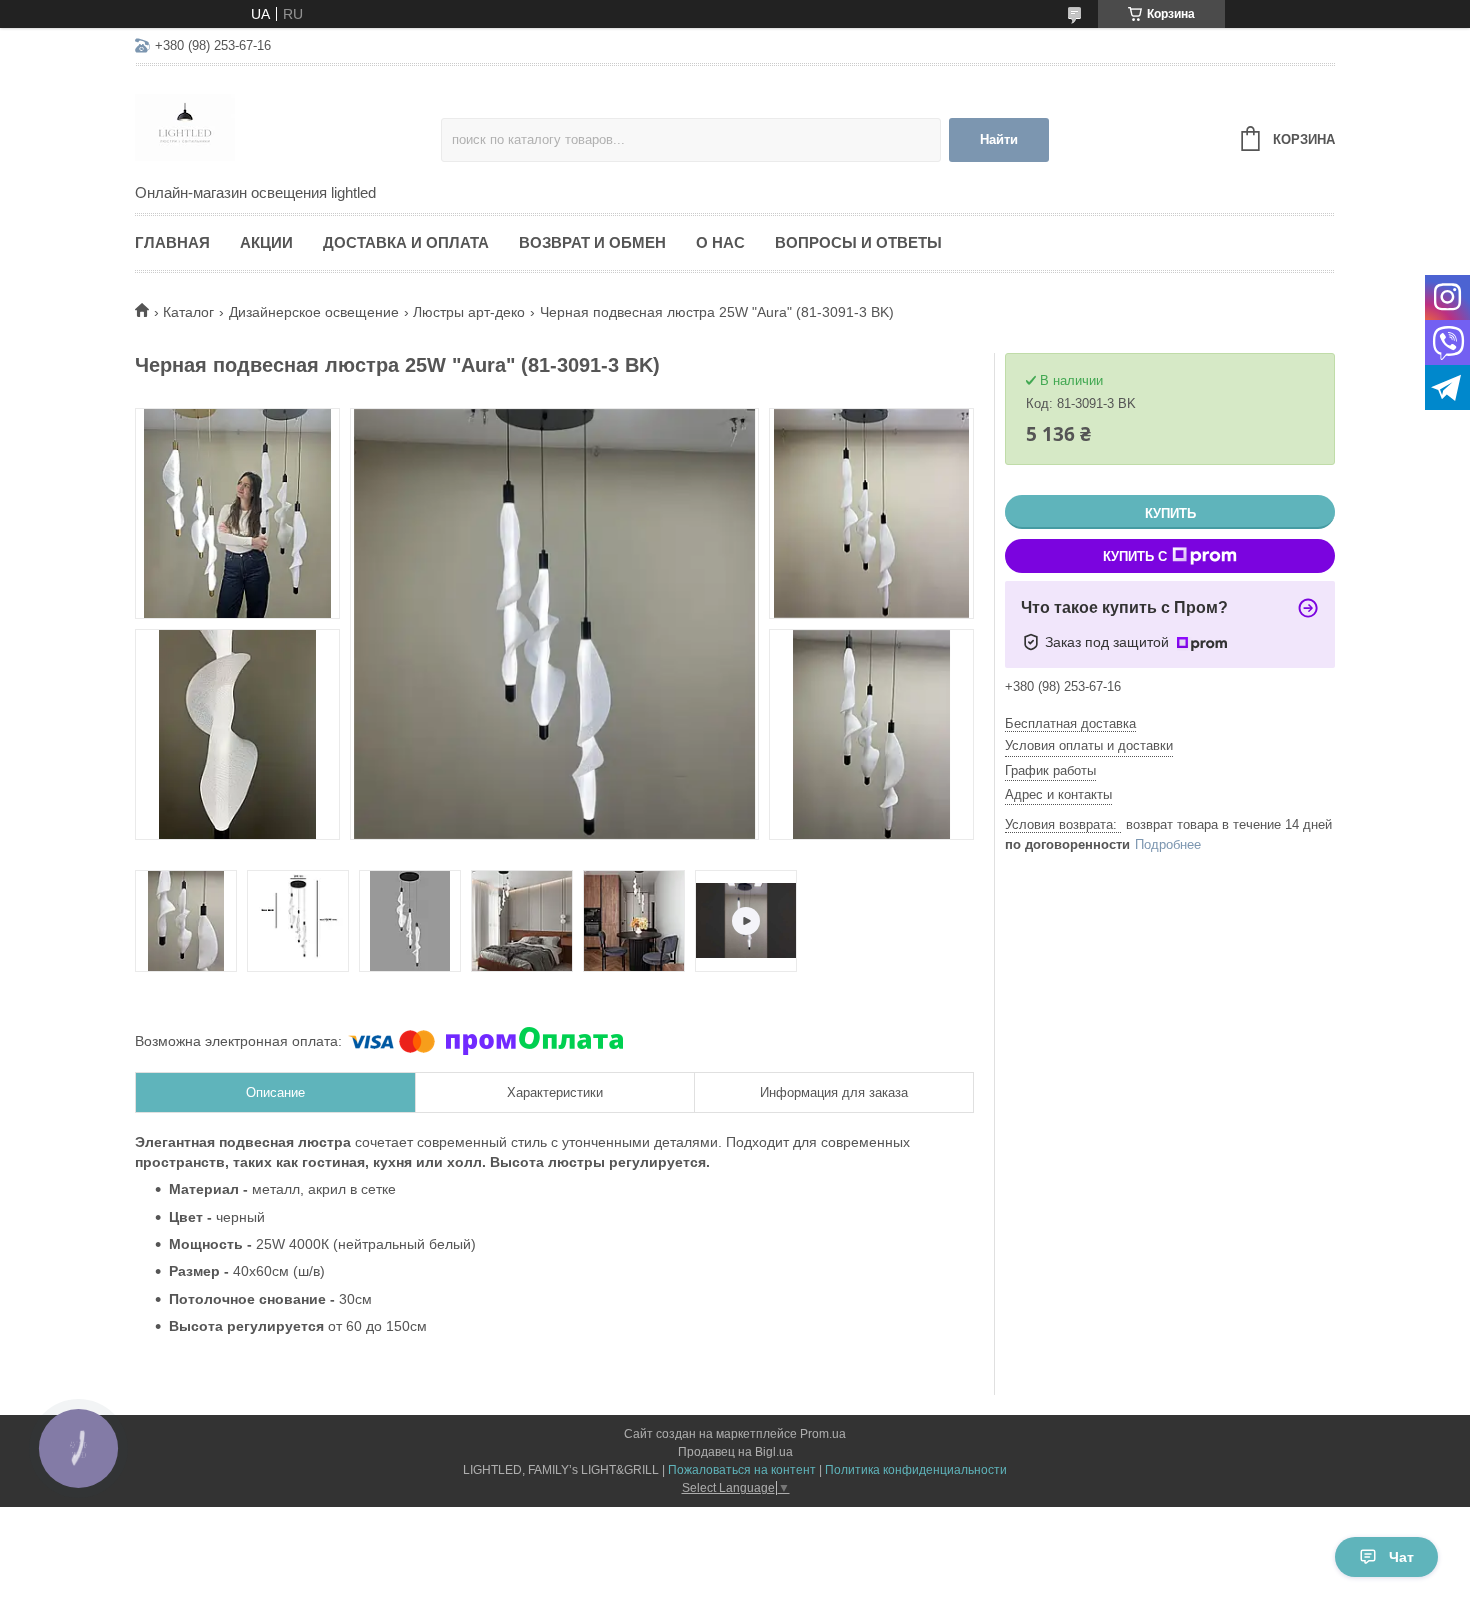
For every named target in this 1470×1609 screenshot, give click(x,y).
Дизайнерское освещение (314, 312)
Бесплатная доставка (1070, 723)
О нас (720, 242)
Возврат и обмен (592, 242)
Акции (266, 242)
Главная (172, 242)
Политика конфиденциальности (916, 1470)
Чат (1401, 1557)
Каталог (188, 312)
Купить (1170, 513)
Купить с (1135, 556)
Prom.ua (823, 1434)
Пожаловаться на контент (742, 1470)
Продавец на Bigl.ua (735, 1452)
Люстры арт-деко (469, 312)
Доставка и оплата (406, 242)
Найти (999, 139)
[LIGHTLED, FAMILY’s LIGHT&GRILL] (288, 126)
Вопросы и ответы (858, 242)
